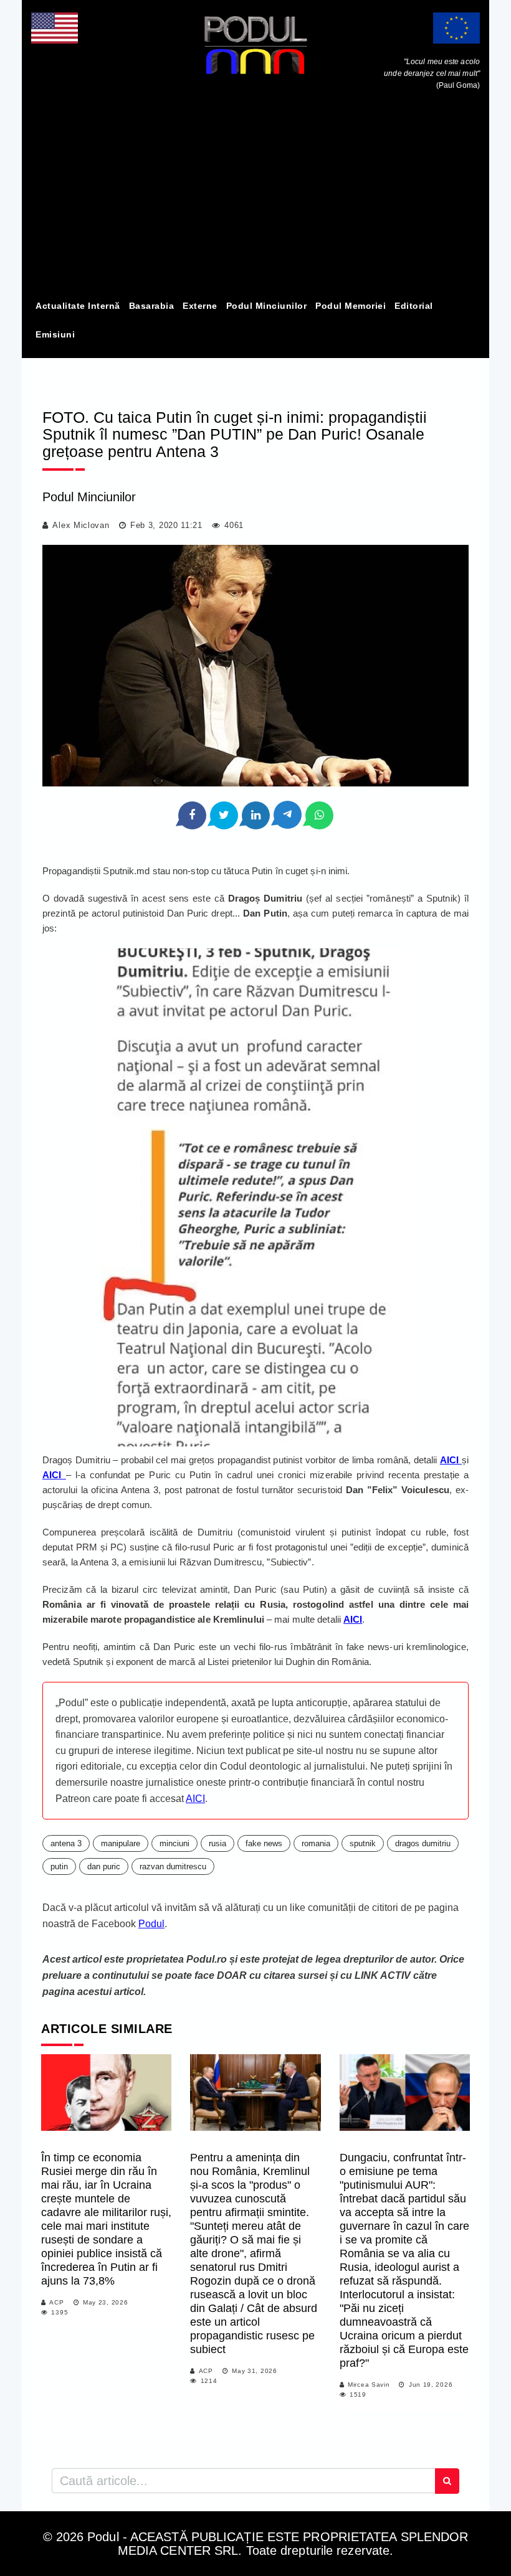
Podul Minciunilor (267, 306)
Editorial (414, 306)
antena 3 (66, 1843)
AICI (353, 1619)
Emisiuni (55, 334)
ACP (56, 2302)
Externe (200, 306)
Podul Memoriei (351, 306)
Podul (151, 1924)
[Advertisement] (255, 198)
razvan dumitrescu (173, 1866)
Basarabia (152, 306)
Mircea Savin (369, 2385)
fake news (264, 1843)
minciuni (174, 1843)
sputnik (363, 1843)
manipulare (121, 1843)
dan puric (104, 1866)
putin (59, 1866)
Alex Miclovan (81, 525)
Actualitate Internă (78, 306)
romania (316, 1843)
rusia (217, 1843)
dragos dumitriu (423, 1843)
